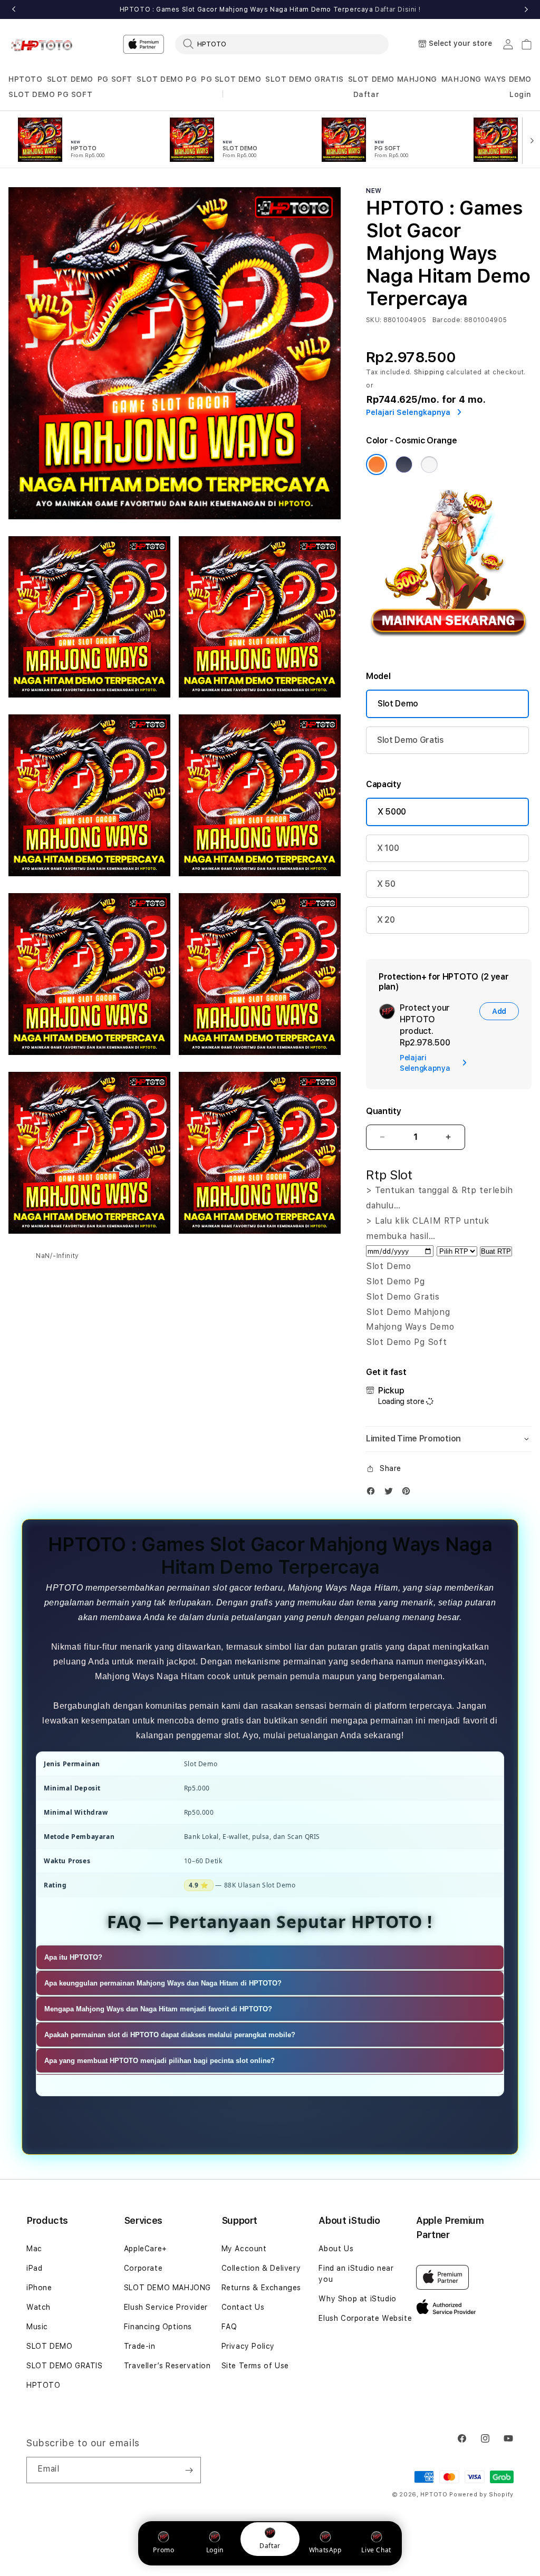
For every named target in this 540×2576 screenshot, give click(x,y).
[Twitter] (391, 1493)
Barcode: (447, 320)
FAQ (229, 2327)
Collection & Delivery (261, 2268)
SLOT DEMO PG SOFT (50, 94)
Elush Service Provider (166, 2307)
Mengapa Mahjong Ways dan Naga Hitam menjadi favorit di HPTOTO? (158, 2009)
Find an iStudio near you (356, 2274)
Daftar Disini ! (398, 9)
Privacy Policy (248, 2346)
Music (37, 2327)
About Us (336, 2249)
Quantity (383, 1111)
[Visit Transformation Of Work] (449, 646)
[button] (26, 79)
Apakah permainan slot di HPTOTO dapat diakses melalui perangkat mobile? (170, 2035)
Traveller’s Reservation (167, 2366)
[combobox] (282, 44)
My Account (244, 2249)
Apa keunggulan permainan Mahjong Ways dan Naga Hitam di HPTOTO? (163, 1983)
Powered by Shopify (481, 2495)
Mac (34, 2249)
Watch (38, 2307)
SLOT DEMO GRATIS (305, 79)
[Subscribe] (189, 2470)
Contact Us (243, 2307)
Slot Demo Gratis (411, 740)
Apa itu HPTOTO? (73, 1957)
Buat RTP (496, 1251)
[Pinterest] (409, 1493)
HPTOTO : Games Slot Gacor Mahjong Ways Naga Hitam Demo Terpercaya (270, 9)
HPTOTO (26, 79)
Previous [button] (14, 9)
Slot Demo (398, 704)
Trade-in (140, 2346)
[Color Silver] (429, 464)
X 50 (386, 884)
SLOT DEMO (70, 79)
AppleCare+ (146, 2249)
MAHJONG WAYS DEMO (486, 79)
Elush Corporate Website (365, 2318)
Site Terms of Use (255, 2366)
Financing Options (158, 2327)
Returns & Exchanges (261, 2288)
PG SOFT (115, 79)
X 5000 (392, 812)
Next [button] (526, 9)
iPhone (39, 2288)
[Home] (45, 44)
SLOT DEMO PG (167, 79)
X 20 (386, 920)
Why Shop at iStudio (357, 2299)
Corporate (143, 2268)
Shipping (429, 372)
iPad (34, 2268)
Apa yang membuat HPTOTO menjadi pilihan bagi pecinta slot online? (160, 2061)
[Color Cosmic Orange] (377, 464)
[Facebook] (373, 1493)
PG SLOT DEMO (231, 79)
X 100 (388, 848)
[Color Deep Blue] (404, 464)
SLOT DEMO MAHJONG (393, 79)
